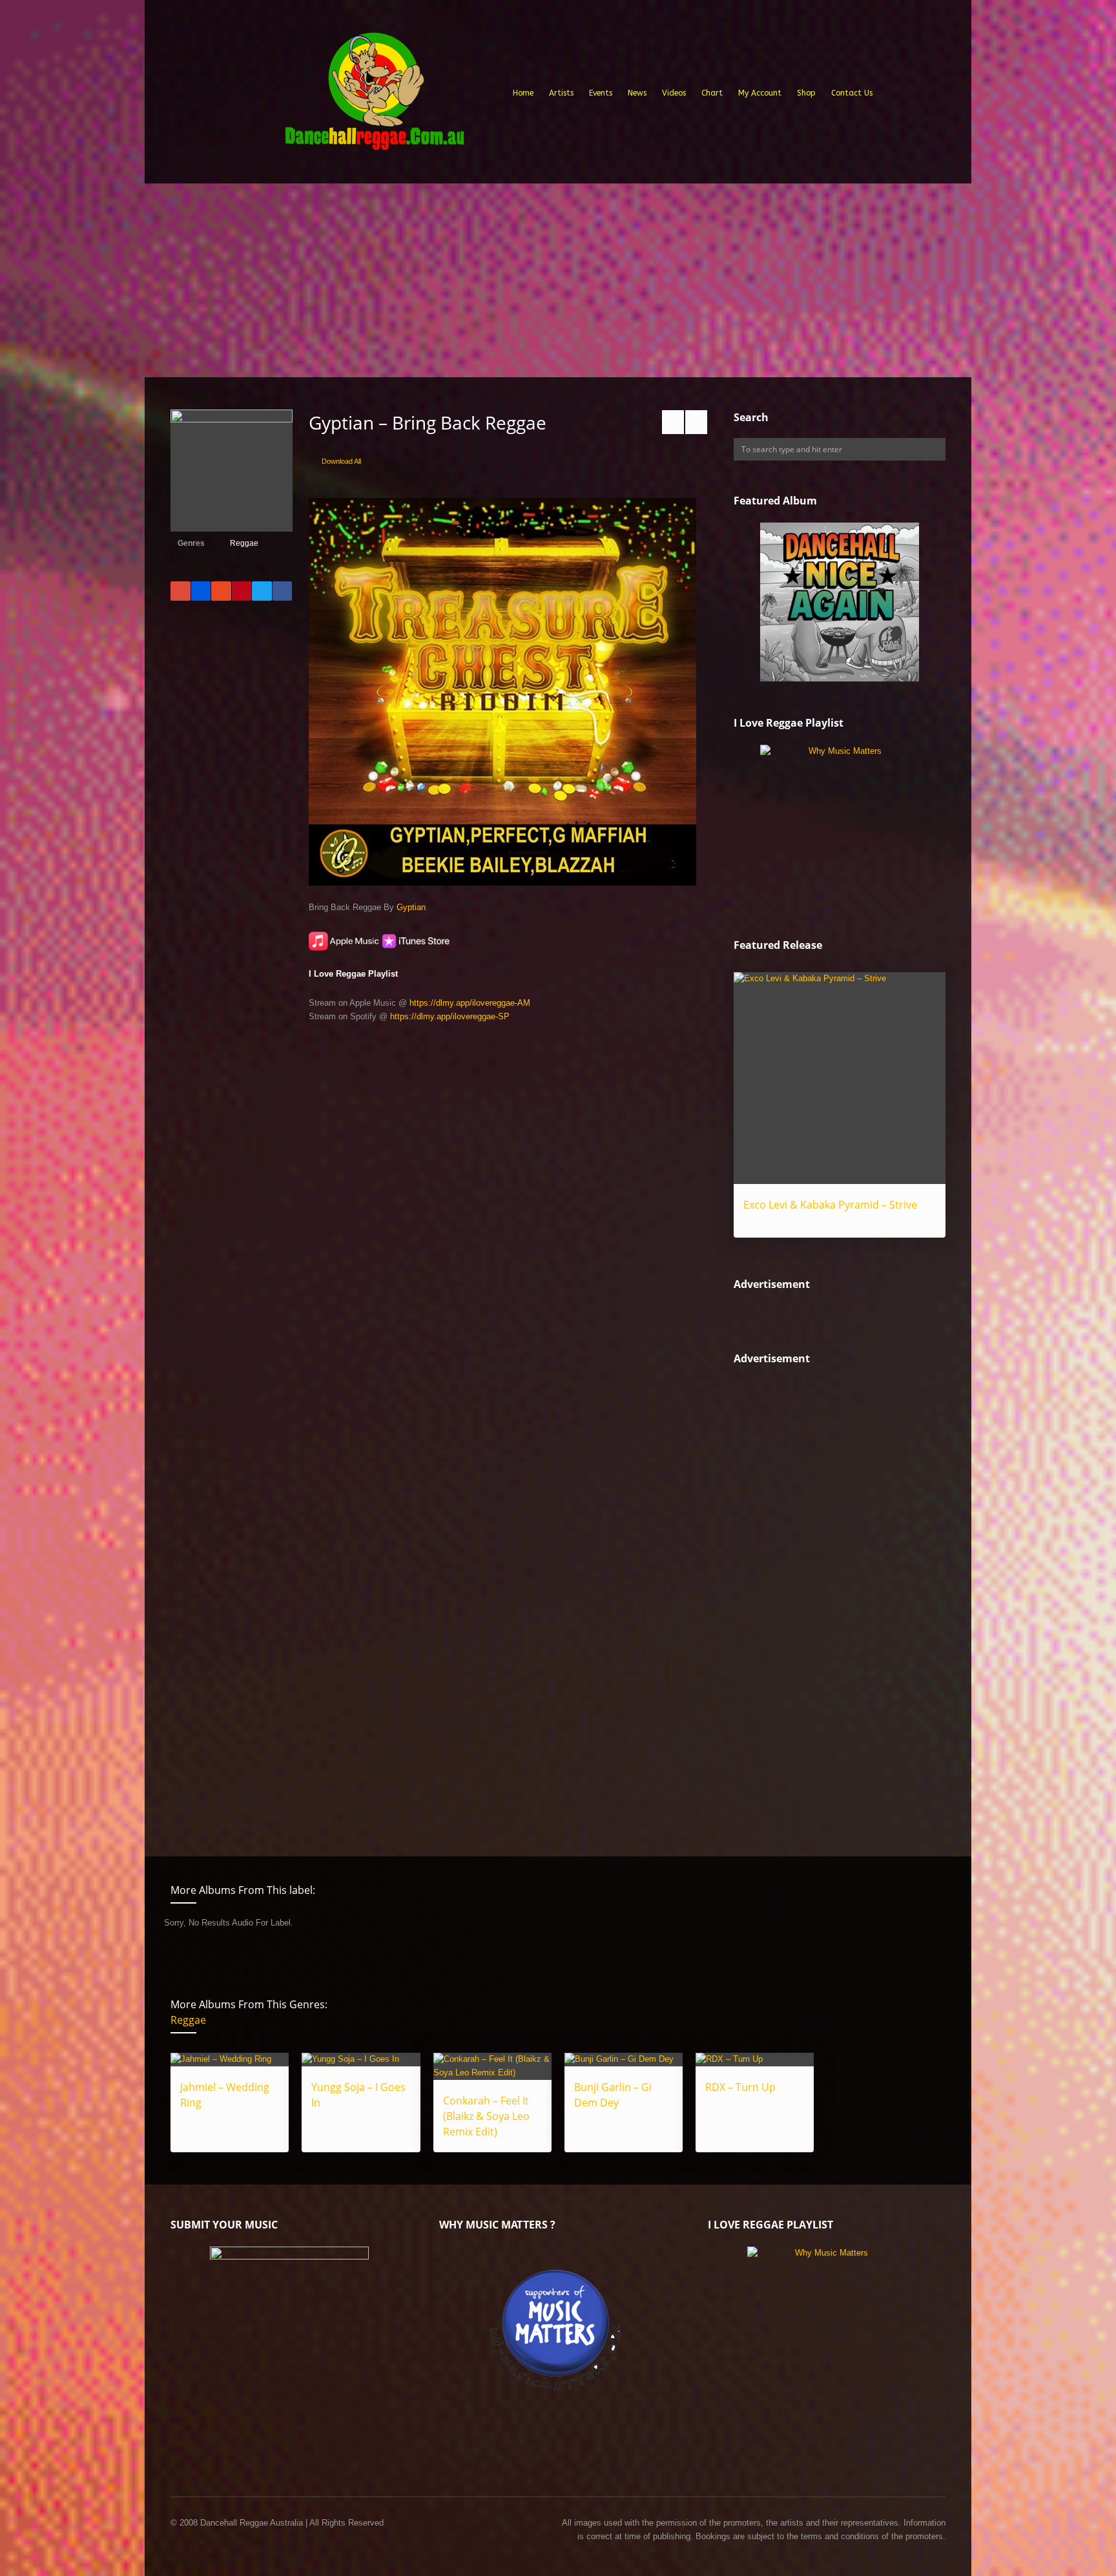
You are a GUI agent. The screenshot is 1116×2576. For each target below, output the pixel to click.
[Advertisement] (558, 280)
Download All (341, 461)
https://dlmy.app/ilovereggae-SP (450, 1016)
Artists (561, 93)
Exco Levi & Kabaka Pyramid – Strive (830, 1205)
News (637, 93)
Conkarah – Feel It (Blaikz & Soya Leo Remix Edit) (486, 2116)
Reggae (244, 543)
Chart (712, 93)
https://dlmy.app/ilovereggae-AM (470, 1003)
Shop (806, 93)
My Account (760, 93)
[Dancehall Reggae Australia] (374, 96)
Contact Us (852, 93)
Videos (674, 93)
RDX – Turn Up (740, 2087)
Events (601, 93)
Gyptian (411, 907)
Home (523, 93)
